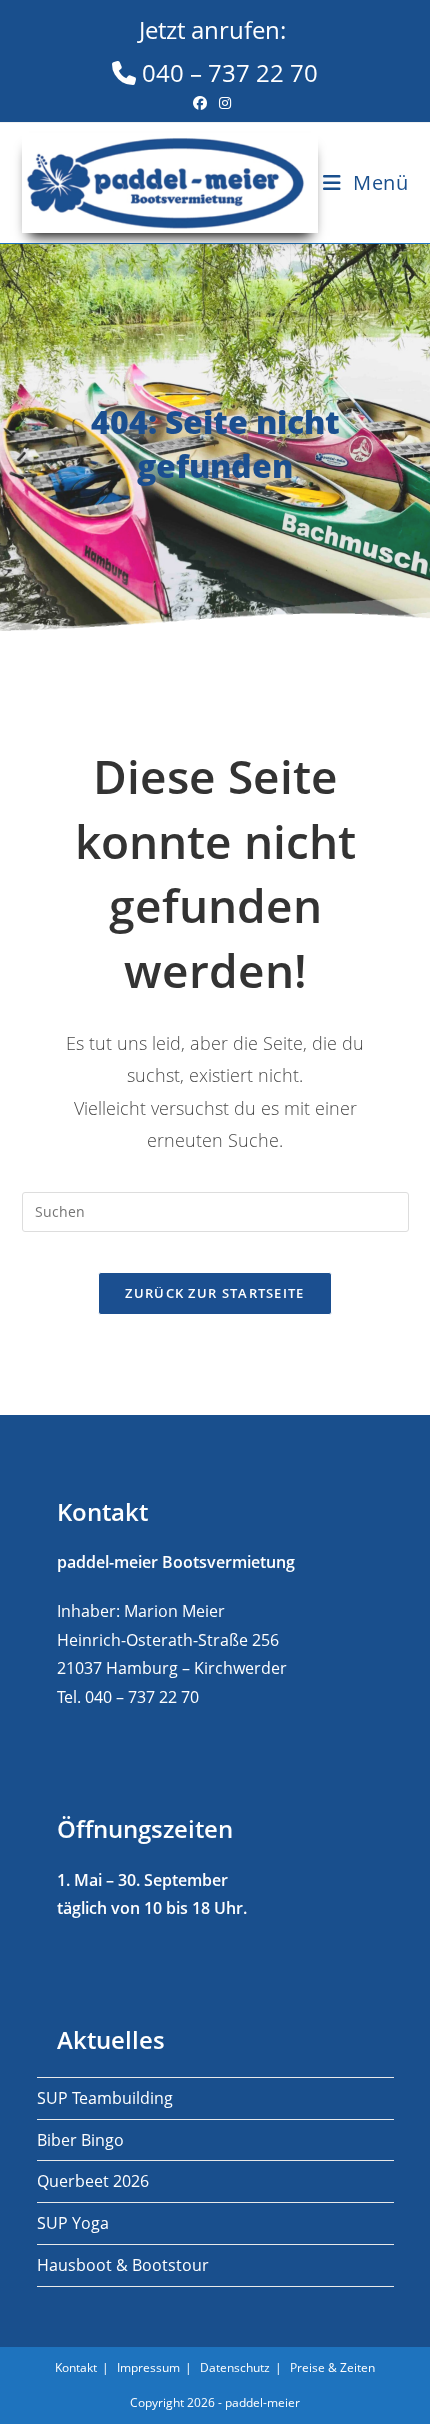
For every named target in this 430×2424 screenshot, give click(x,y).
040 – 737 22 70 (227, 51)
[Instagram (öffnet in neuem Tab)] (225, 103)
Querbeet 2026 (93, 2181)
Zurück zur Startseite (214, 1293)
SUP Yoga (73, 2223)
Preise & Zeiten (332, 2367)
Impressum (148, 2367)
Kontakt (76, 2367)
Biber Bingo (80, 2140)
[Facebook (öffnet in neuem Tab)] (203, 103)
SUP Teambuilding (105, 2098)
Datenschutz (235, 2367)
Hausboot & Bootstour (123, 2265)
